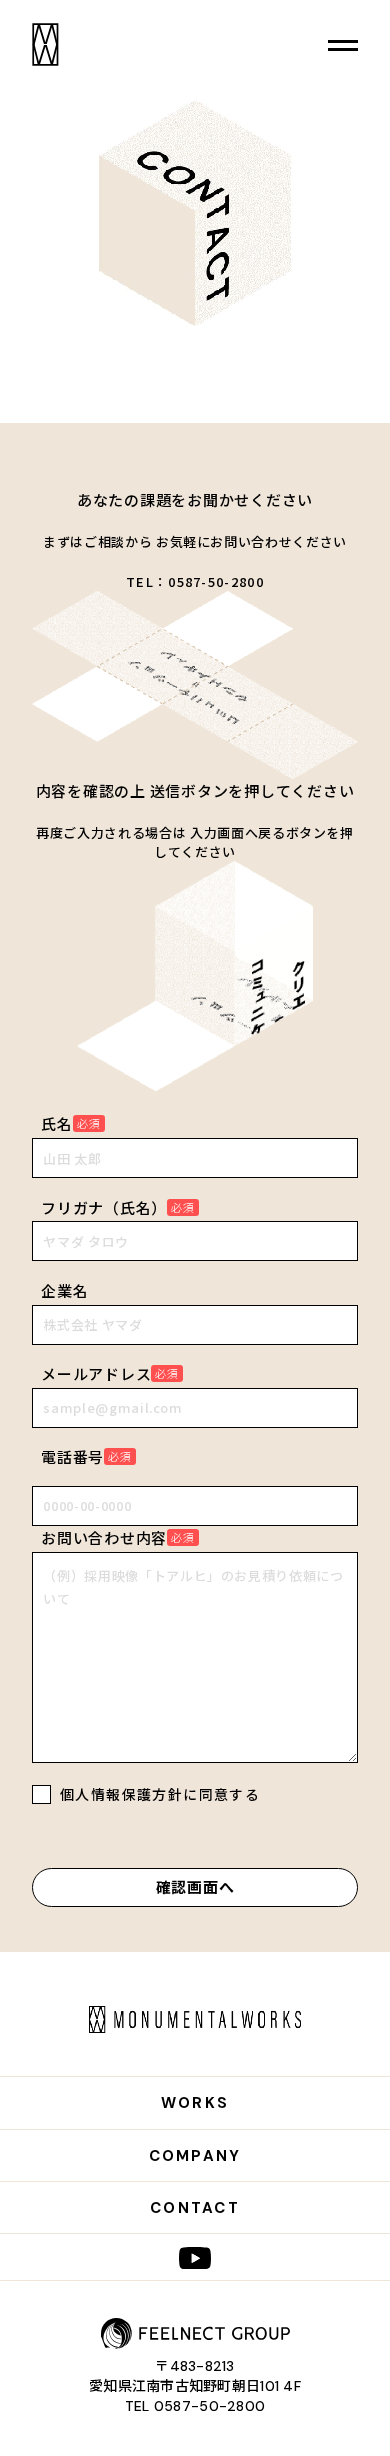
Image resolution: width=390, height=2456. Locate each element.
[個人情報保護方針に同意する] (41, 1797)
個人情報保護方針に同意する (160, 1794)
